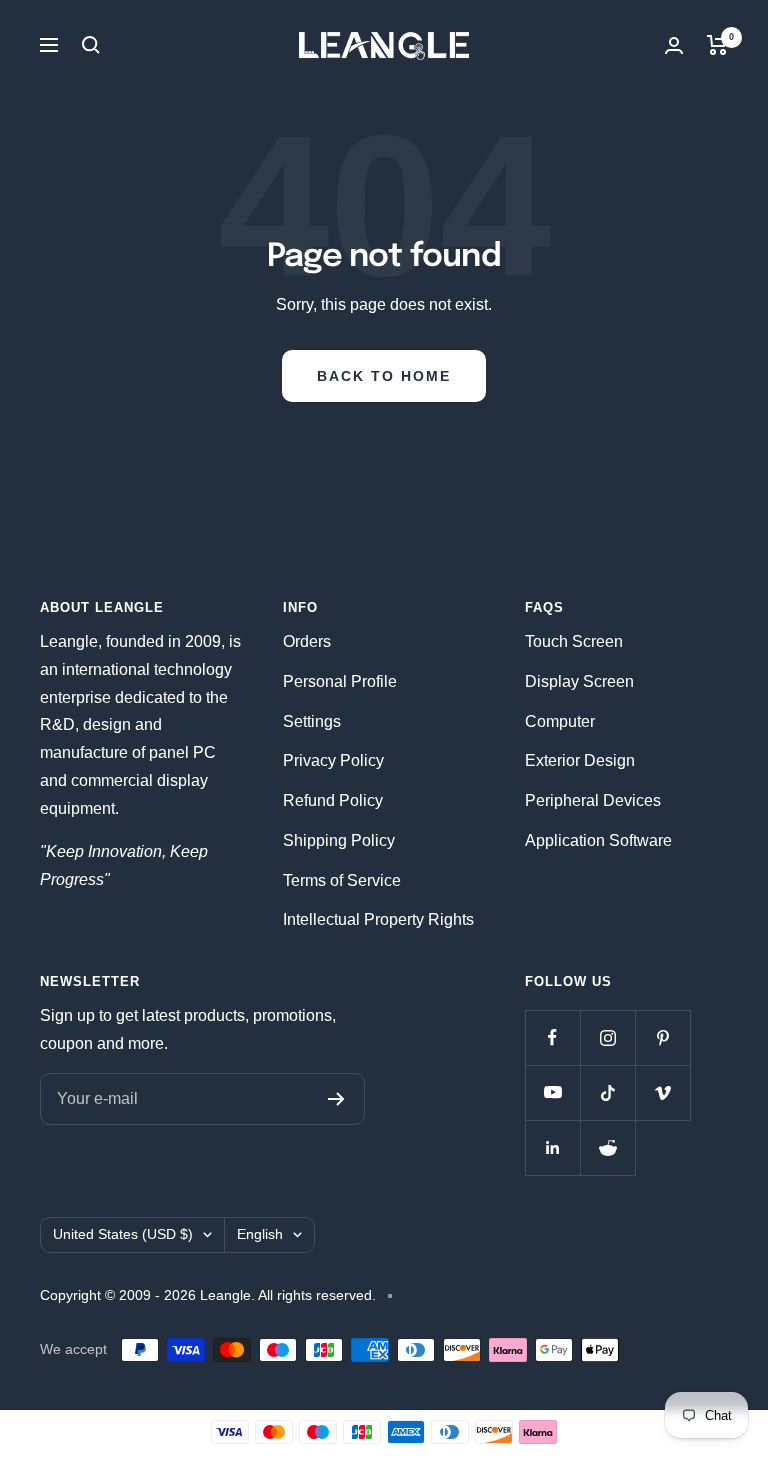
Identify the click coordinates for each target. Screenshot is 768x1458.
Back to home (384, 376)
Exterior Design (580, 760)
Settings (312, 721)
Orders (307, 641)
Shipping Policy (339, 840)
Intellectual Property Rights (378, 919)
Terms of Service (342, 880)
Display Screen (579, 681)
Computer (560, 721)
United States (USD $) (123, 1234)
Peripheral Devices (593, 800)
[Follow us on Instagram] (607, 1037)
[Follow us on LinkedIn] (552, 1147)
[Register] (336, 1099)
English (260, 1234)
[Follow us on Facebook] (552, 1037)
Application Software (598, 840)
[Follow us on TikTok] (607, 1092)
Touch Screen (574, 641)
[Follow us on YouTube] (552, 1092)
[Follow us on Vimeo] (662, 1092)
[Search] (91, 45)
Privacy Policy (333, 760)
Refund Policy (333, 800)
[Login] (674, 45)
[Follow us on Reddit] (607, 1147)
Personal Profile (340, 681)
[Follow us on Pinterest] (662, 1037)
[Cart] (717, 45)
